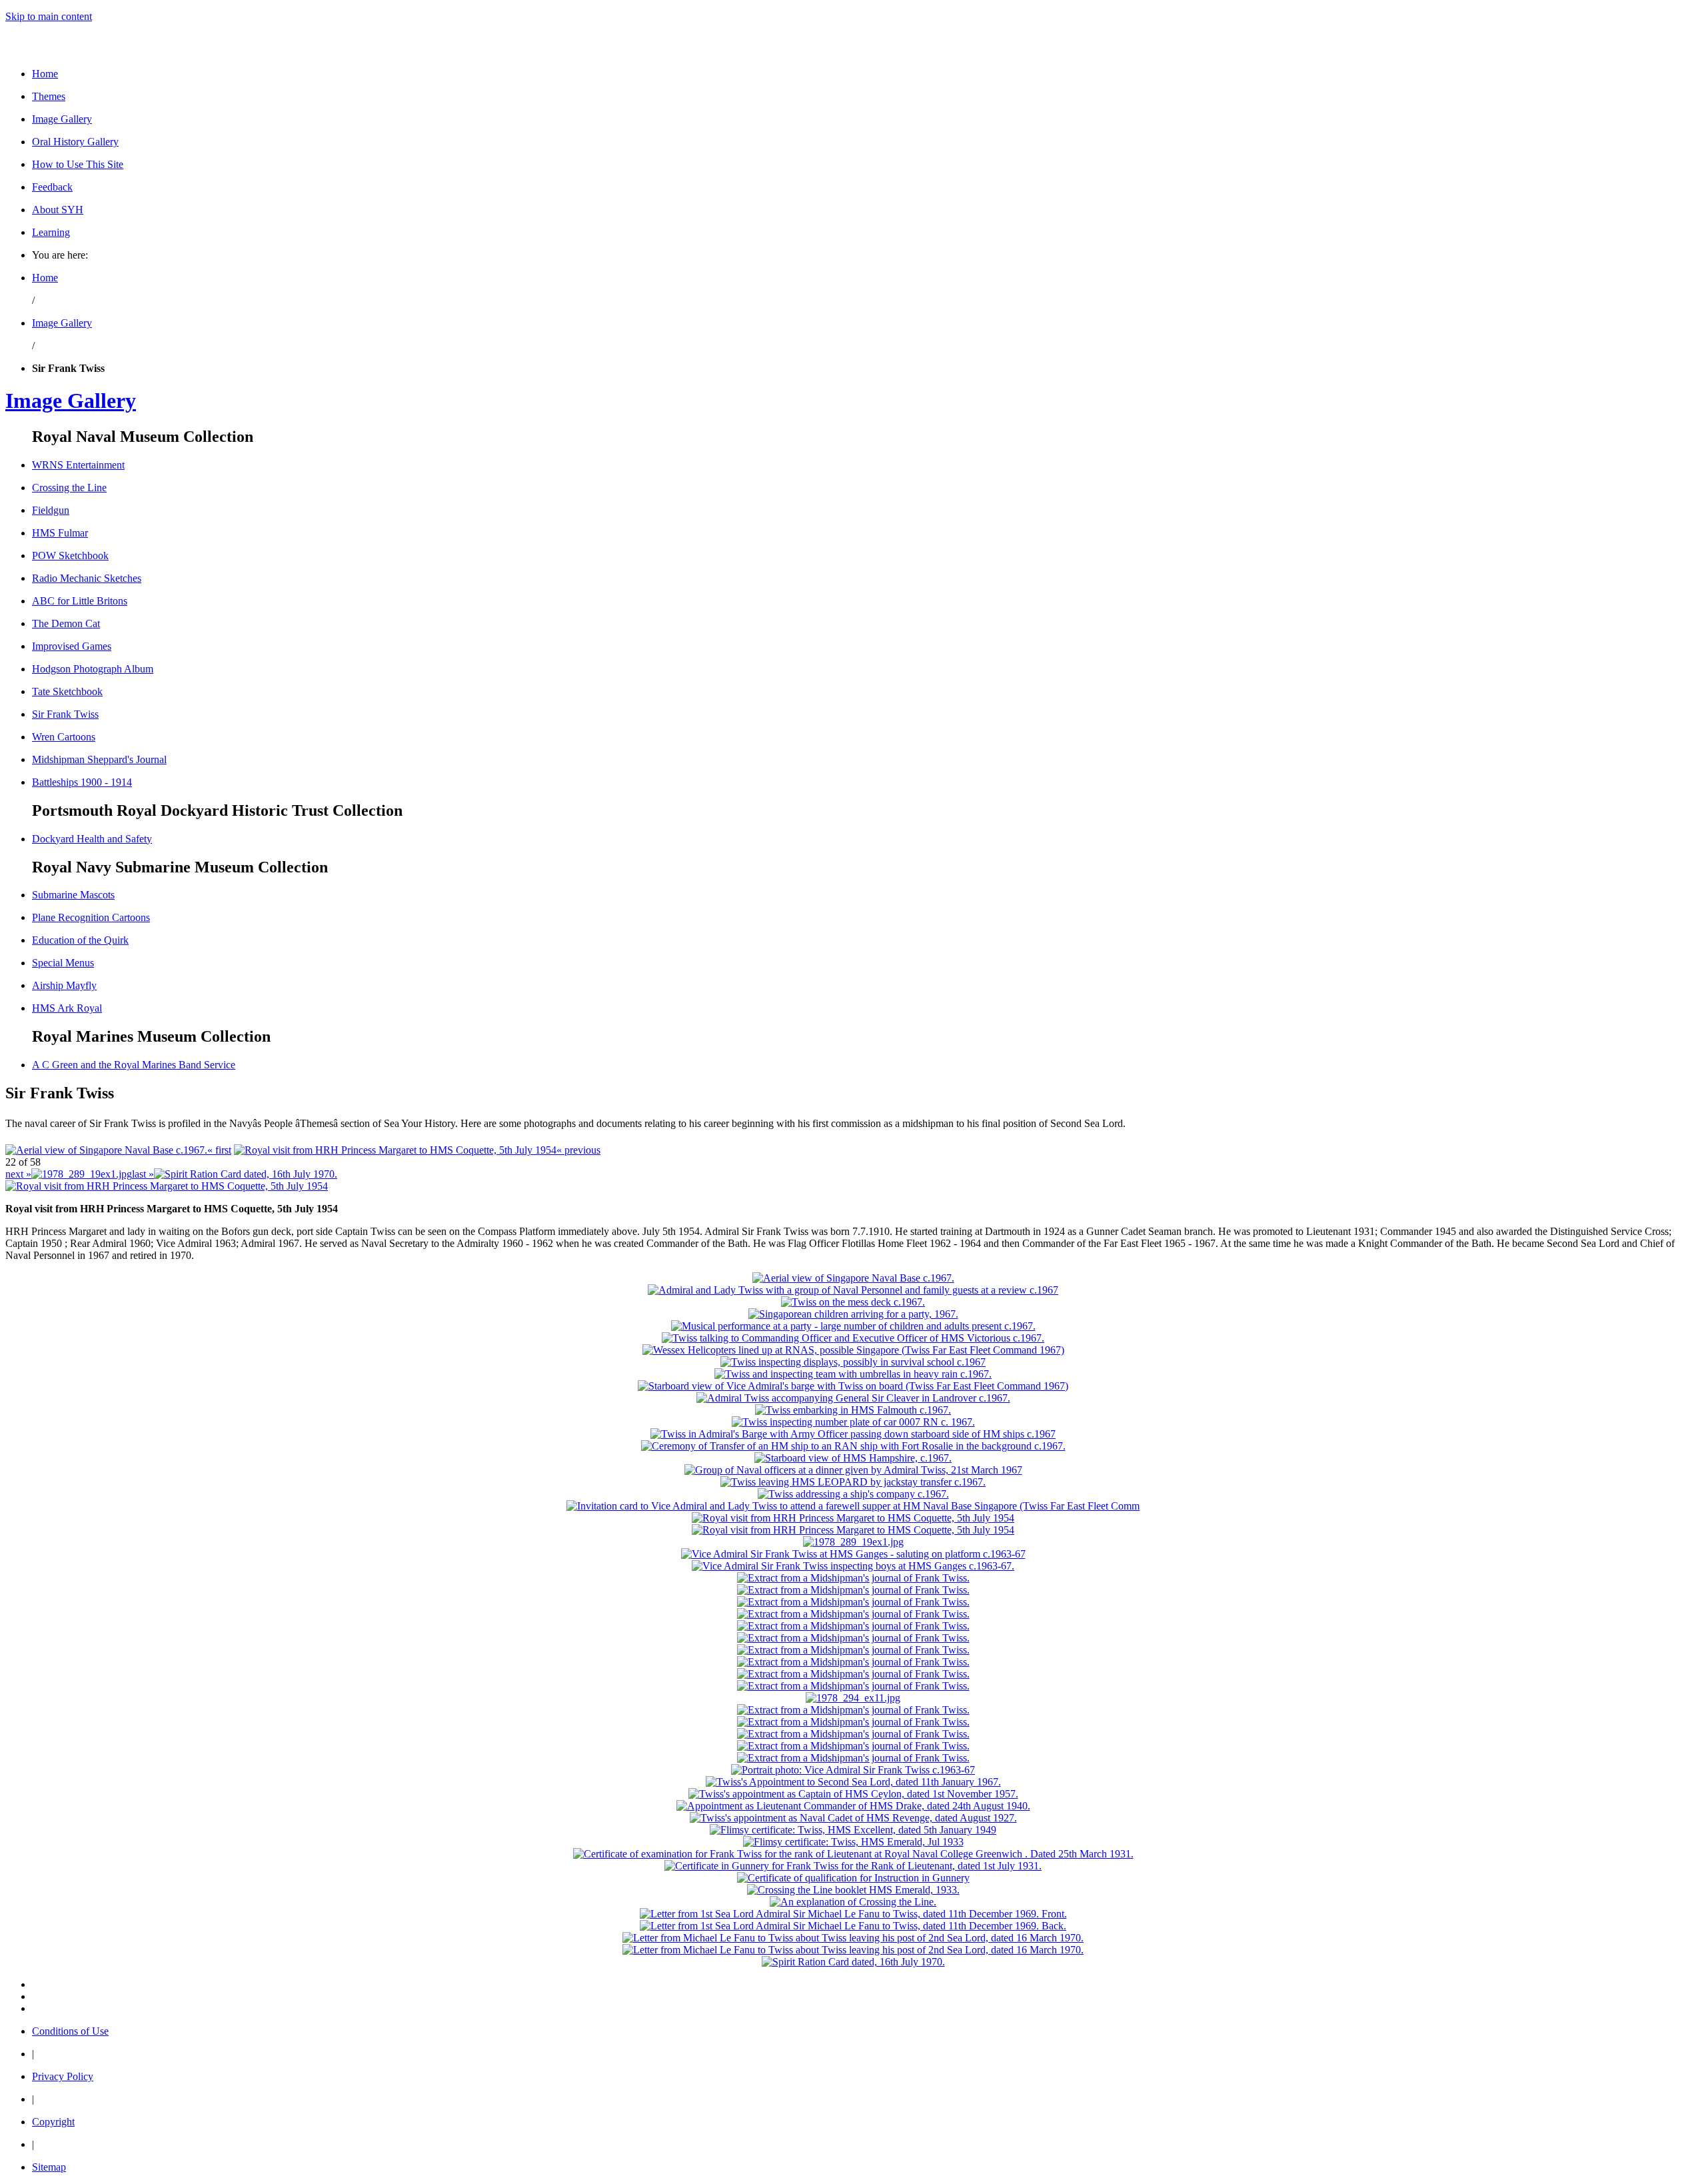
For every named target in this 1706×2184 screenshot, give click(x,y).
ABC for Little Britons (80, 601)
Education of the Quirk (80, 940)
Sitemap (49, 2167)
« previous (578, 1150)
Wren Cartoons (64, 737)
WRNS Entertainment (78, 465)
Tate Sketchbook (67, 691)
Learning (51, 232)
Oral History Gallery (75, 142)
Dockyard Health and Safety (92, 839)
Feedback (52, 187)
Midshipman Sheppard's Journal (99, 759)
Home (45, 74)
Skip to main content (49, 16)
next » (18, 1174)
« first (219, 1150)
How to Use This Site (78, 164)
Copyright (53, 2122)
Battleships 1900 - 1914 (82, 782)
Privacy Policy (63, 2076)
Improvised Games (72, 646)
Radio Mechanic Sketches (87, 578)
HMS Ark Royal (67, 1008)
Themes (49, 96)
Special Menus (63, 963)
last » (143, 1174)
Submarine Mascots (73, 895)
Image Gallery (62, 119)
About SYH (58, 210)
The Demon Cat (66, 623)
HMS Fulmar (60, 533)
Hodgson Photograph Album (93, 669)
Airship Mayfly (64, 985)
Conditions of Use (70, 2031)
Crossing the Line (69, 488)
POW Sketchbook (70, 555)
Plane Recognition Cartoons (91, 917)
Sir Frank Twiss (65, 714)
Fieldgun (51, 510)
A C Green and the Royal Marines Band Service (134, 1065)
